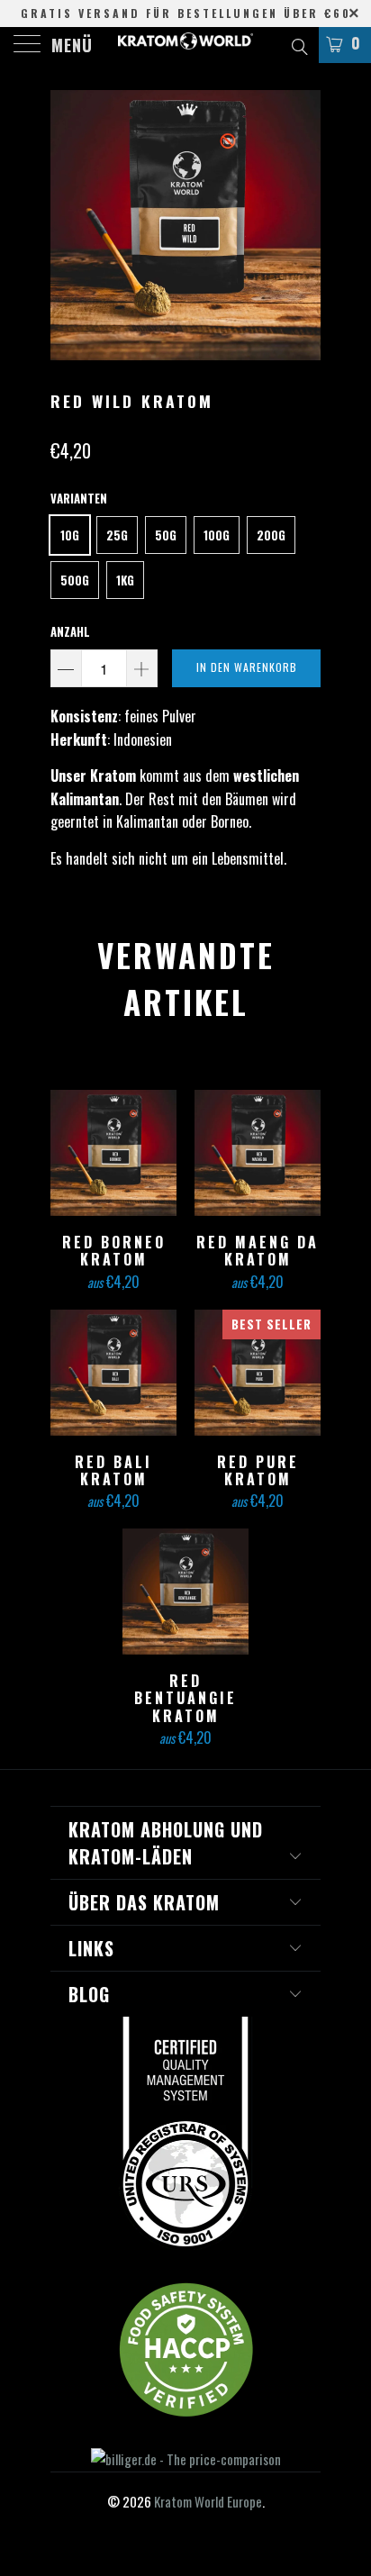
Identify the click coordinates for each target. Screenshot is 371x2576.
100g (217, 535)
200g (271, 535)
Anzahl (70, 631)
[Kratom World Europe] (185, 45)
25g (117, 535)
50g (166, 535)
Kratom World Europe (208, 2501)
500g (75, 580)
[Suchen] (299, 44)
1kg (125, 580)
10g (70, 535)
